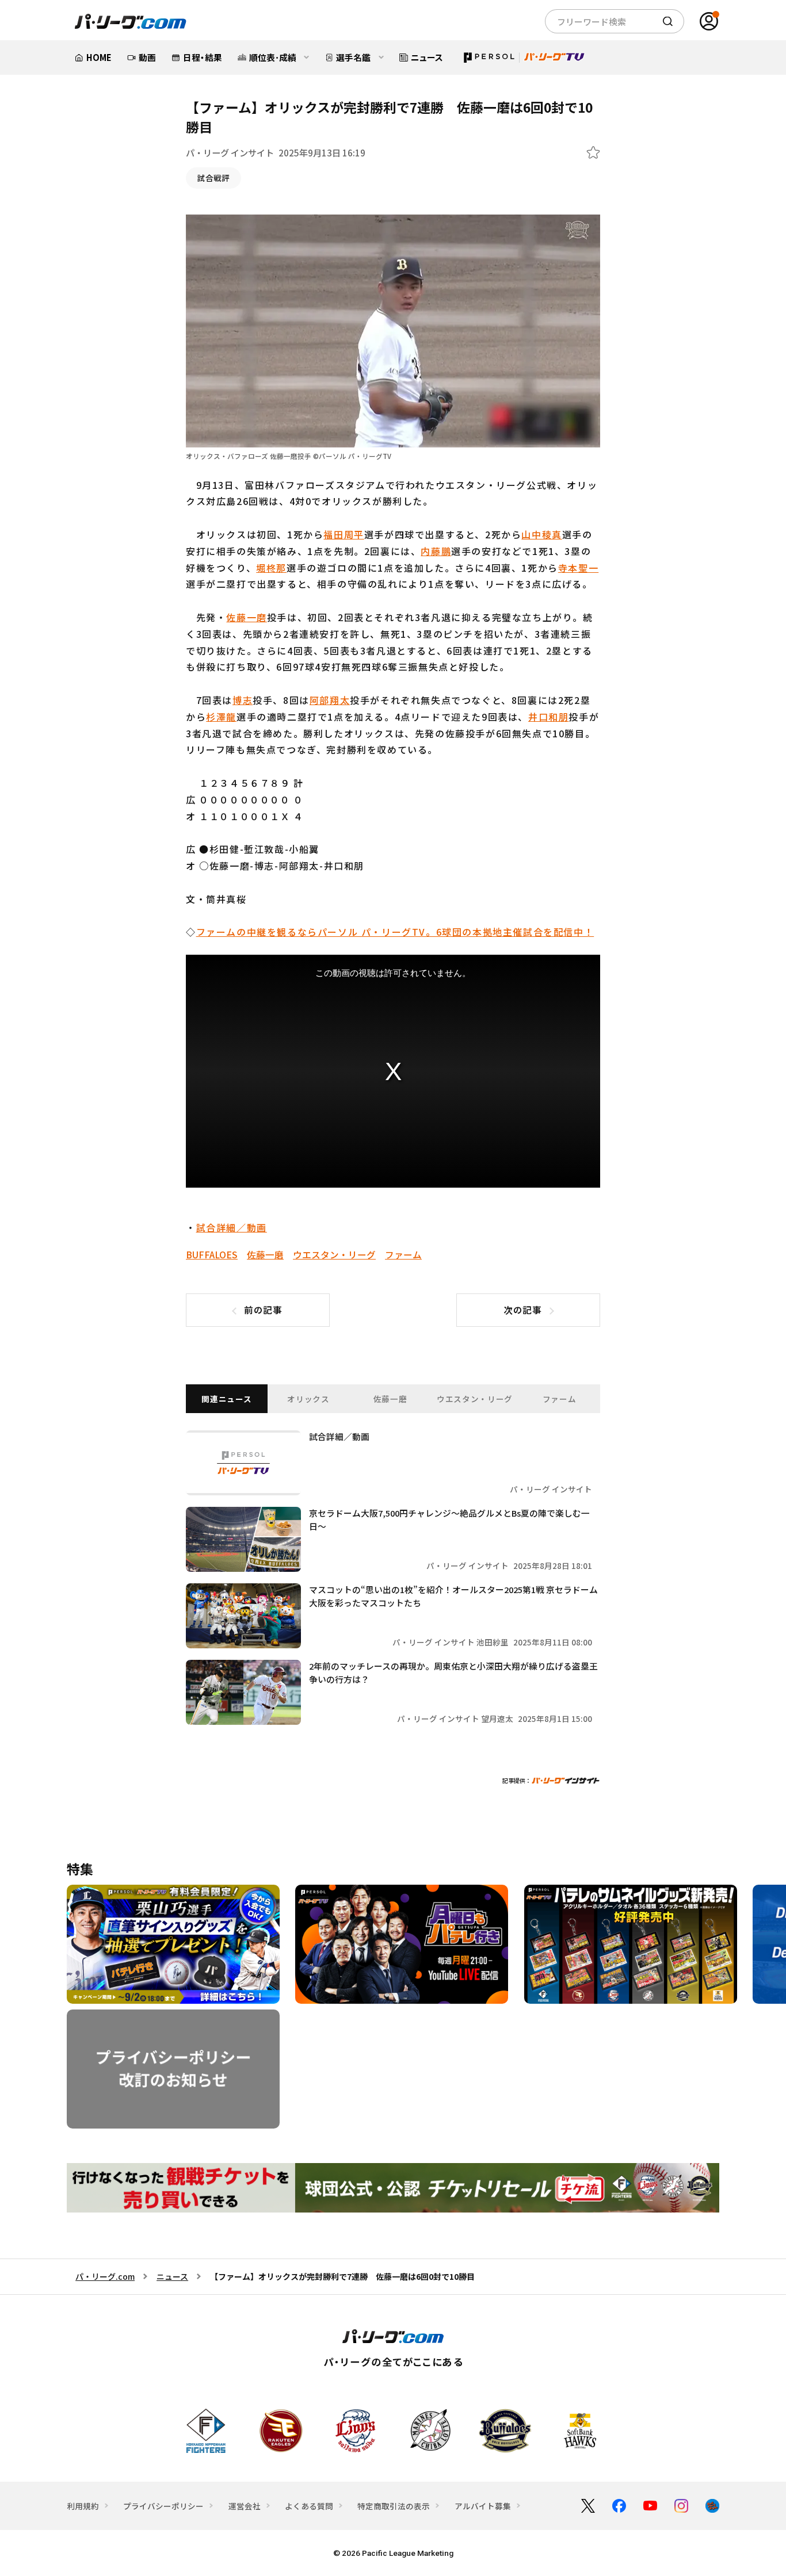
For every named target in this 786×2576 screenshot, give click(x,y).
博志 (243, 700)
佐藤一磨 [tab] (390, 1399)
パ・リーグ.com (105, 2276)
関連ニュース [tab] (226, 1399)
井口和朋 (548, 717)
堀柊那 (271, 568)
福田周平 (344, 534)
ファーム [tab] (560, 1399)
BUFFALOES (212, 1254)
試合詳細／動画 (232, 1227)
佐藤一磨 (246, 617)
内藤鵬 (436, 551)
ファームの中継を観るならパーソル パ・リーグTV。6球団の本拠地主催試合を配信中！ (395, 932)
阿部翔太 (330, 700)
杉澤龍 (221, 717)
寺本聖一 (578, 568)
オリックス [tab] (308, 1399)
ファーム (403, 1254)
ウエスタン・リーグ (334, 1254)
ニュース (172, 2276)
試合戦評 (213, 178)
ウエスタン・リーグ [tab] (475, 1399)
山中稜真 (541, 534)
